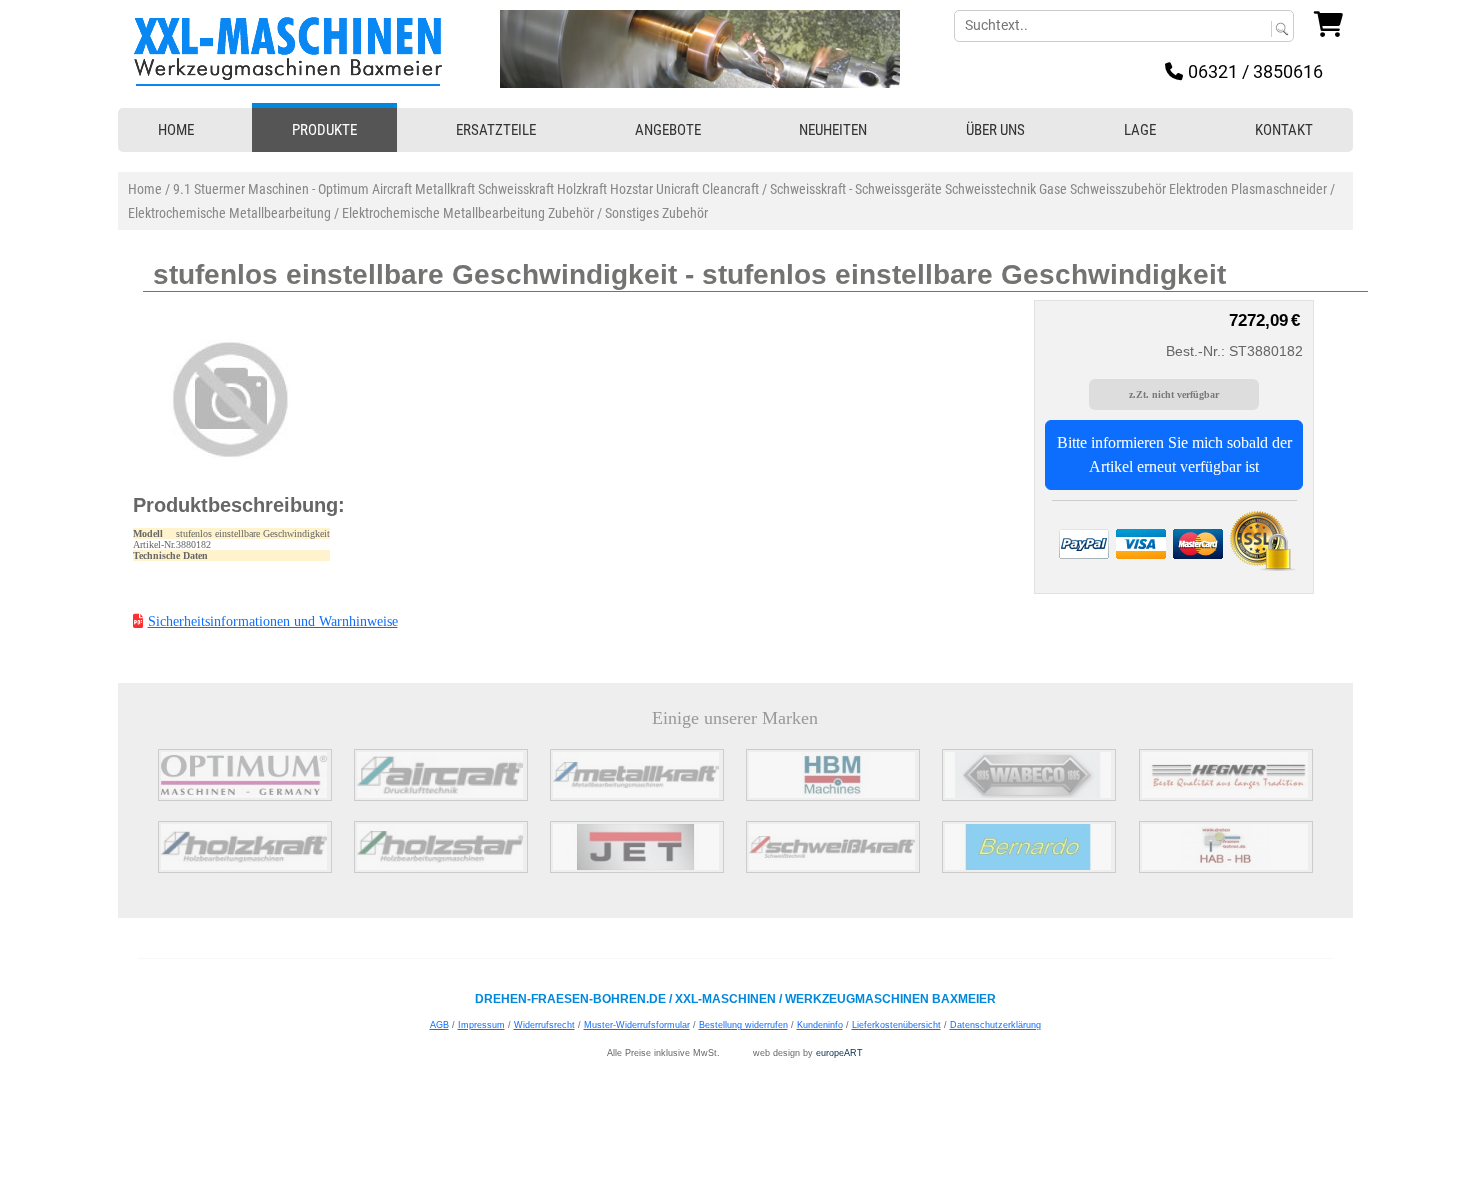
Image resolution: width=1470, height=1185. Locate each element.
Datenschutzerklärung (995, 1025)
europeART (839, 1053)
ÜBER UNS (995, 130)
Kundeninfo (820, 1025)
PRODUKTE (324, 130)
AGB (439, 1025)
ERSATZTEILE (496, 130)
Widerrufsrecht (544, 1025)
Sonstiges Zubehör (656, 213)
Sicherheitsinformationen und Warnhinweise (273, 621)
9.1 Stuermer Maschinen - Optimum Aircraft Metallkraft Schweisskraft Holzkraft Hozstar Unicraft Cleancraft (466, 189)
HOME (176, 130)
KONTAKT (1284, 130)
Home (145, 189)
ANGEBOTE (668, 130)
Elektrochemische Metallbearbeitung (229, 213)
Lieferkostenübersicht (896, 1025)
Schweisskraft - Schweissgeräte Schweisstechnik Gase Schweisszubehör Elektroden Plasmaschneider (1048, 189)
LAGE (1140, 130)
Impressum (481, 1025)
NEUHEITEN (833, 130)
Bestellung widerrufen (743, 1025)
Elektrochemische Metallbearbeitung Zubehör (468, 213)
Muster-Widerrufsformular (637, 1025)
